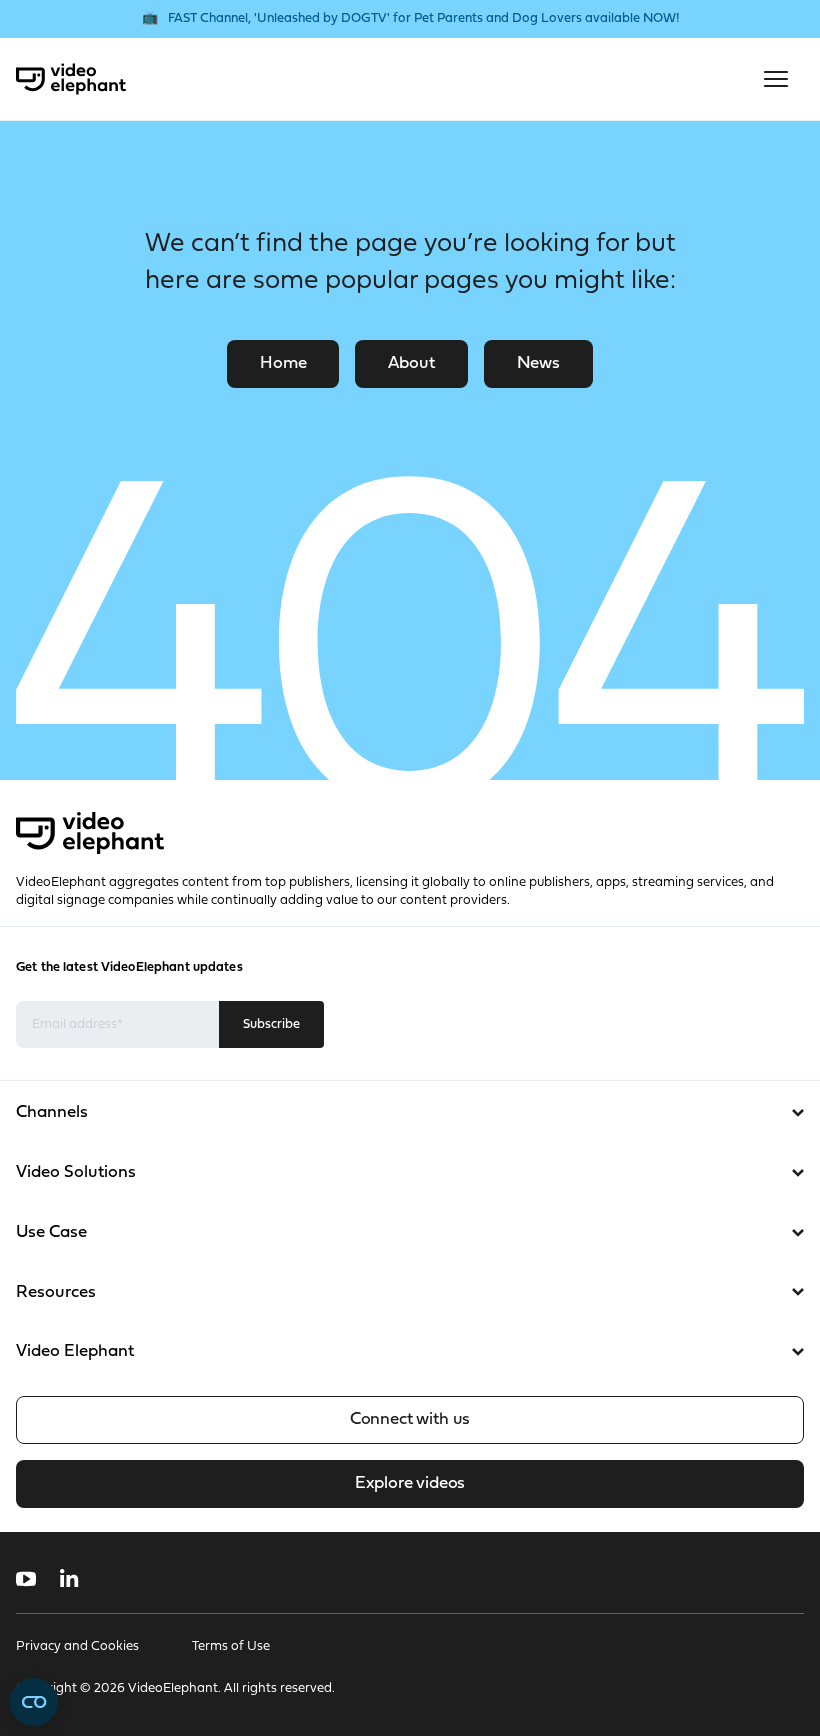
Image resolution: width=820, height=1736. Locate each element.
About (411, 363)
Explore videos (410, 1483)
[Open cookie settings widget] (34, 1702)
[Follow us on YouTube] (26, 1579)
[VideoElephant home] (71, 79)
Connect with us (410, 1419)
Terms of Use (231, 1646)
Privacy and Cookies (77, 1646)
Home (283, 363)
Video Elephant (75, 1351)
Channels (52, 1112)
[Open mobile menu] (776, 79)
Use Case (51, 1232)
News (538, 363)
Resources (56, 1292)
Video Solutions (76, 1172)
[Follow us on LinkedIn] (69, 1579)
